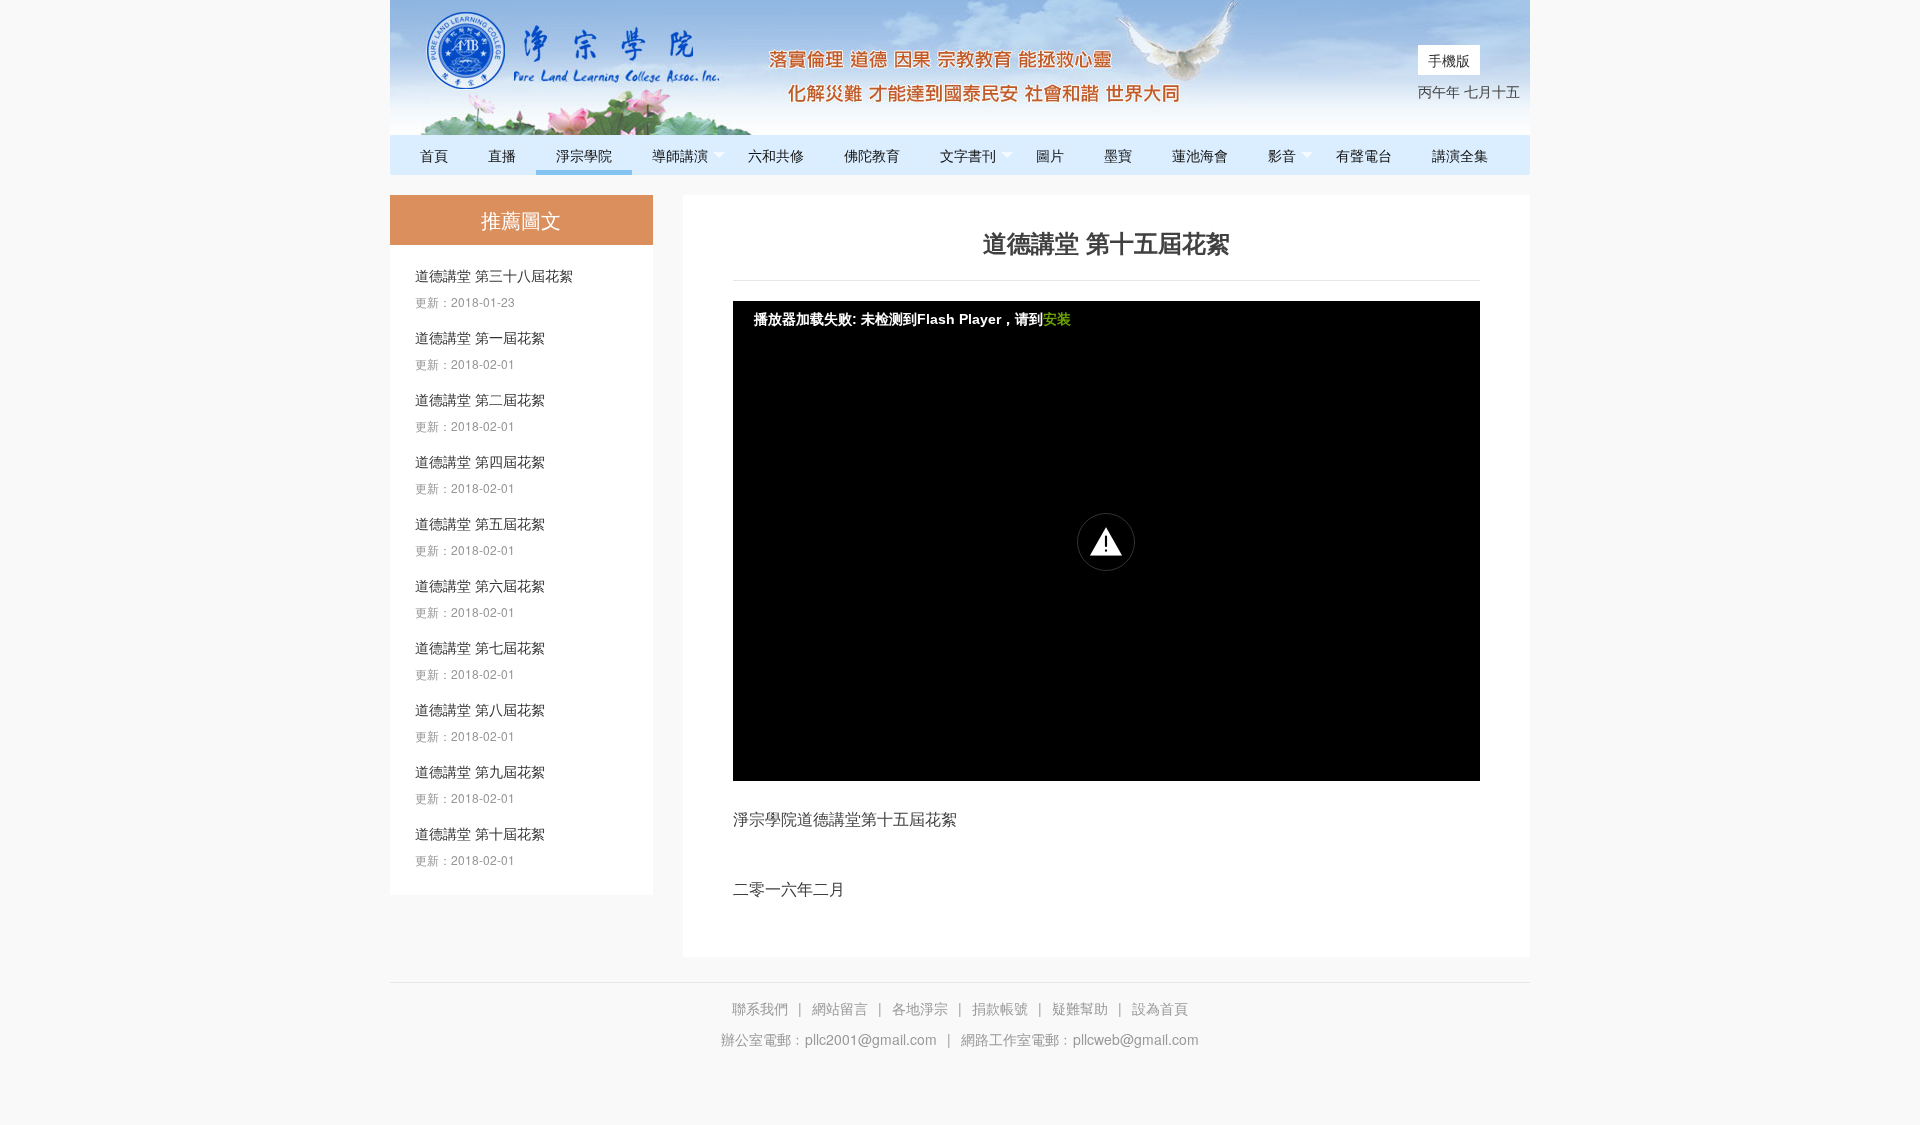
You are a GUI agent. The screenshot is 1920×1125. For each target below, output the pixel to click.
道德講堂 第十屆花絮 (480, 833)
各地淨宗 (920, 1008)
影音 (1282, 155)
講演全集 (1460, 155)
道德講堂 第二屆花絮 (480, 399)
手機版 (1449, 60)
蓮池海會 (1200, 155)
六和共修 (776, 155)
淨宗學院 (584, 155)
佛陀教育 (872, 155)
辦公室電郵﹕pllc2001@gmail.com (829, 1039)
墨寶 (1118, 155)
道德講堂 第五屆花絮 (480, 523)
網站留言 (840, 1008)
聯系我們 (760, 1008)
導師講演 (680, 155)
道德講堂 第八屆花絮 (480, 709)
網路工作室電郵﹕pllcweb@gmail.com (1080, 1039)
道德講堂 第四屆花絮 (480, 461)
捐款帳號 (1000, 1008)
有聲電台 (1364, 155)
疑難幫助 (1080, 1008)
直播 (502, 155)
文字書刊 (968, 155)
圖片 (1050, 155)
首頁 (434, 155)
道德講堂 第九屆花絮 (480, 771)
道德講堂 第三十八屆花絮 (494, 275)
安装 (1057, 319)
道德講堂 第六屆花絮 (480, 585)
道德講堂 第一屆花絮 (480, 337)
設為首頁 (1160, 1008)
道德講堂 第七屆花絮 (480, 647)
